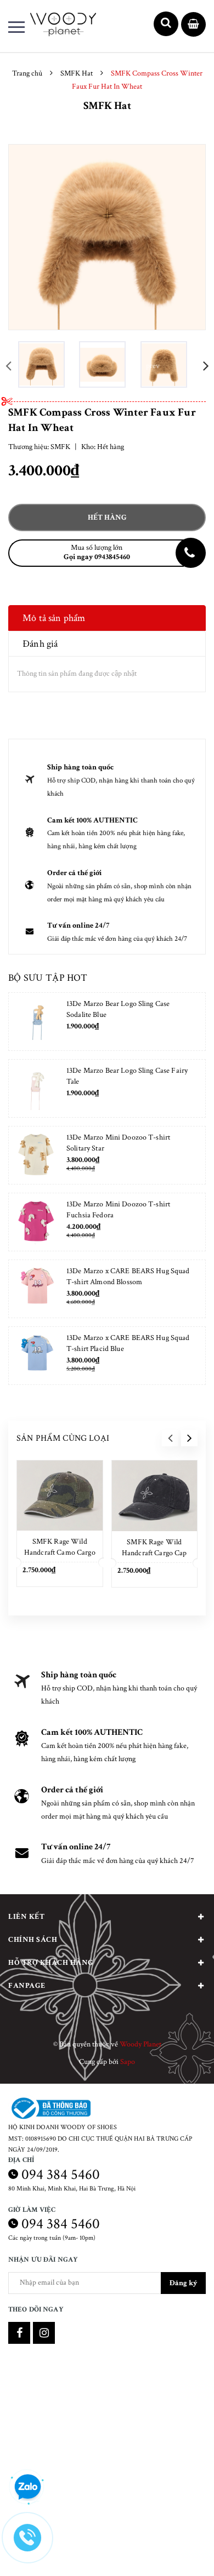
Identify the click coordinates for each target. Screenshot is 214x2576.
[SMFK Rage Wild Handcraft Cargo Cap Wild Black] (155, 1496)
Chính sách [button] (33, 1940)
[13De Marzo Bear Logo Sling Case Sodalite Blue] (36, 1022)
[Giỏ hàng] (193, 25)
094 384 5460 (61, 2174)
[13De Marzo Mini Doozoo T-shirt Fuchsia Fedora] (36, 1222)
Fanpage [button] (27, 1986)
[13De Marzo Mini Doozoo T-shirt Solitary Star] (36, 1155)
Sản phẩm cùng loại (63, 1438)
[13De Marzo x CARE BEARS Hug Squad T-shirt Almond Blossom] (36, 1289)
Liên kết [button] (26, 1917)
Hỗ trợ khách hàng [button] (51, 1963)
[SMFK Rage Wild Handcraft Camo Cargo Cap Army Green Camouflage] (60, 1496)
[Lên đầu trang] (177, 2551)
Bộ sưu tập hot (48, 978)
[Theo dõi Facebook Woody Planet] (19, 2333)
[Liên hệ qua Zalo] (27, 2487)
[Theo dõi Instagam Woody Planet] (44, 2333)
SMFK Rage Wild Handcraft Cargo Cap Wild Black (154, 1553)
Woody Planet (140, 2044)
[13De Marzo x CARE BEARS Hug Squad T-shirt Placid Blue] (36, 1356)
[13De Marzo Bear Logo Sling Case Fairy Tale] (36, 1088)
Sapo (128, 2062)
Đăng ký (183, 2283)
